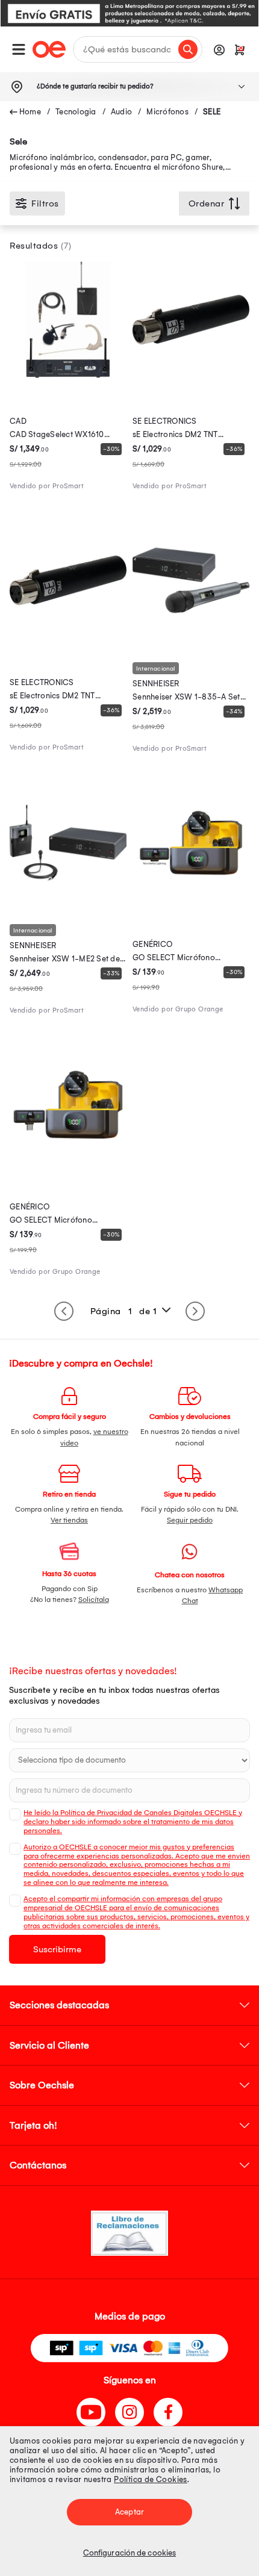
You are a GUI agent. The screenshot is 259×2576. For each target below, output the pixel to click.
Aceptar (129, 2512)
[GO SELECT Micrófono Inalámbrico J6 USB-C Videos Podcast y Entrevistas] (68, 1160)
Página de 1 (124, 1311)
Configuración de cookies (129, 2553)
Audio (121, 112)
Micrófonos (167, 112)
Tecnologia (76, 112)
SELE (212, 112)
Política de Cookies (151, 2479)
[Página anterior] (64, 1311)
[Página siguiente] (195, 1311)
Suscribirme (57, 1949)
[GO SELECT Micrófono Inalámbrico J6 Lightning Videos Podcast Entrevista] (191, 898)
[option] (129, 13)
